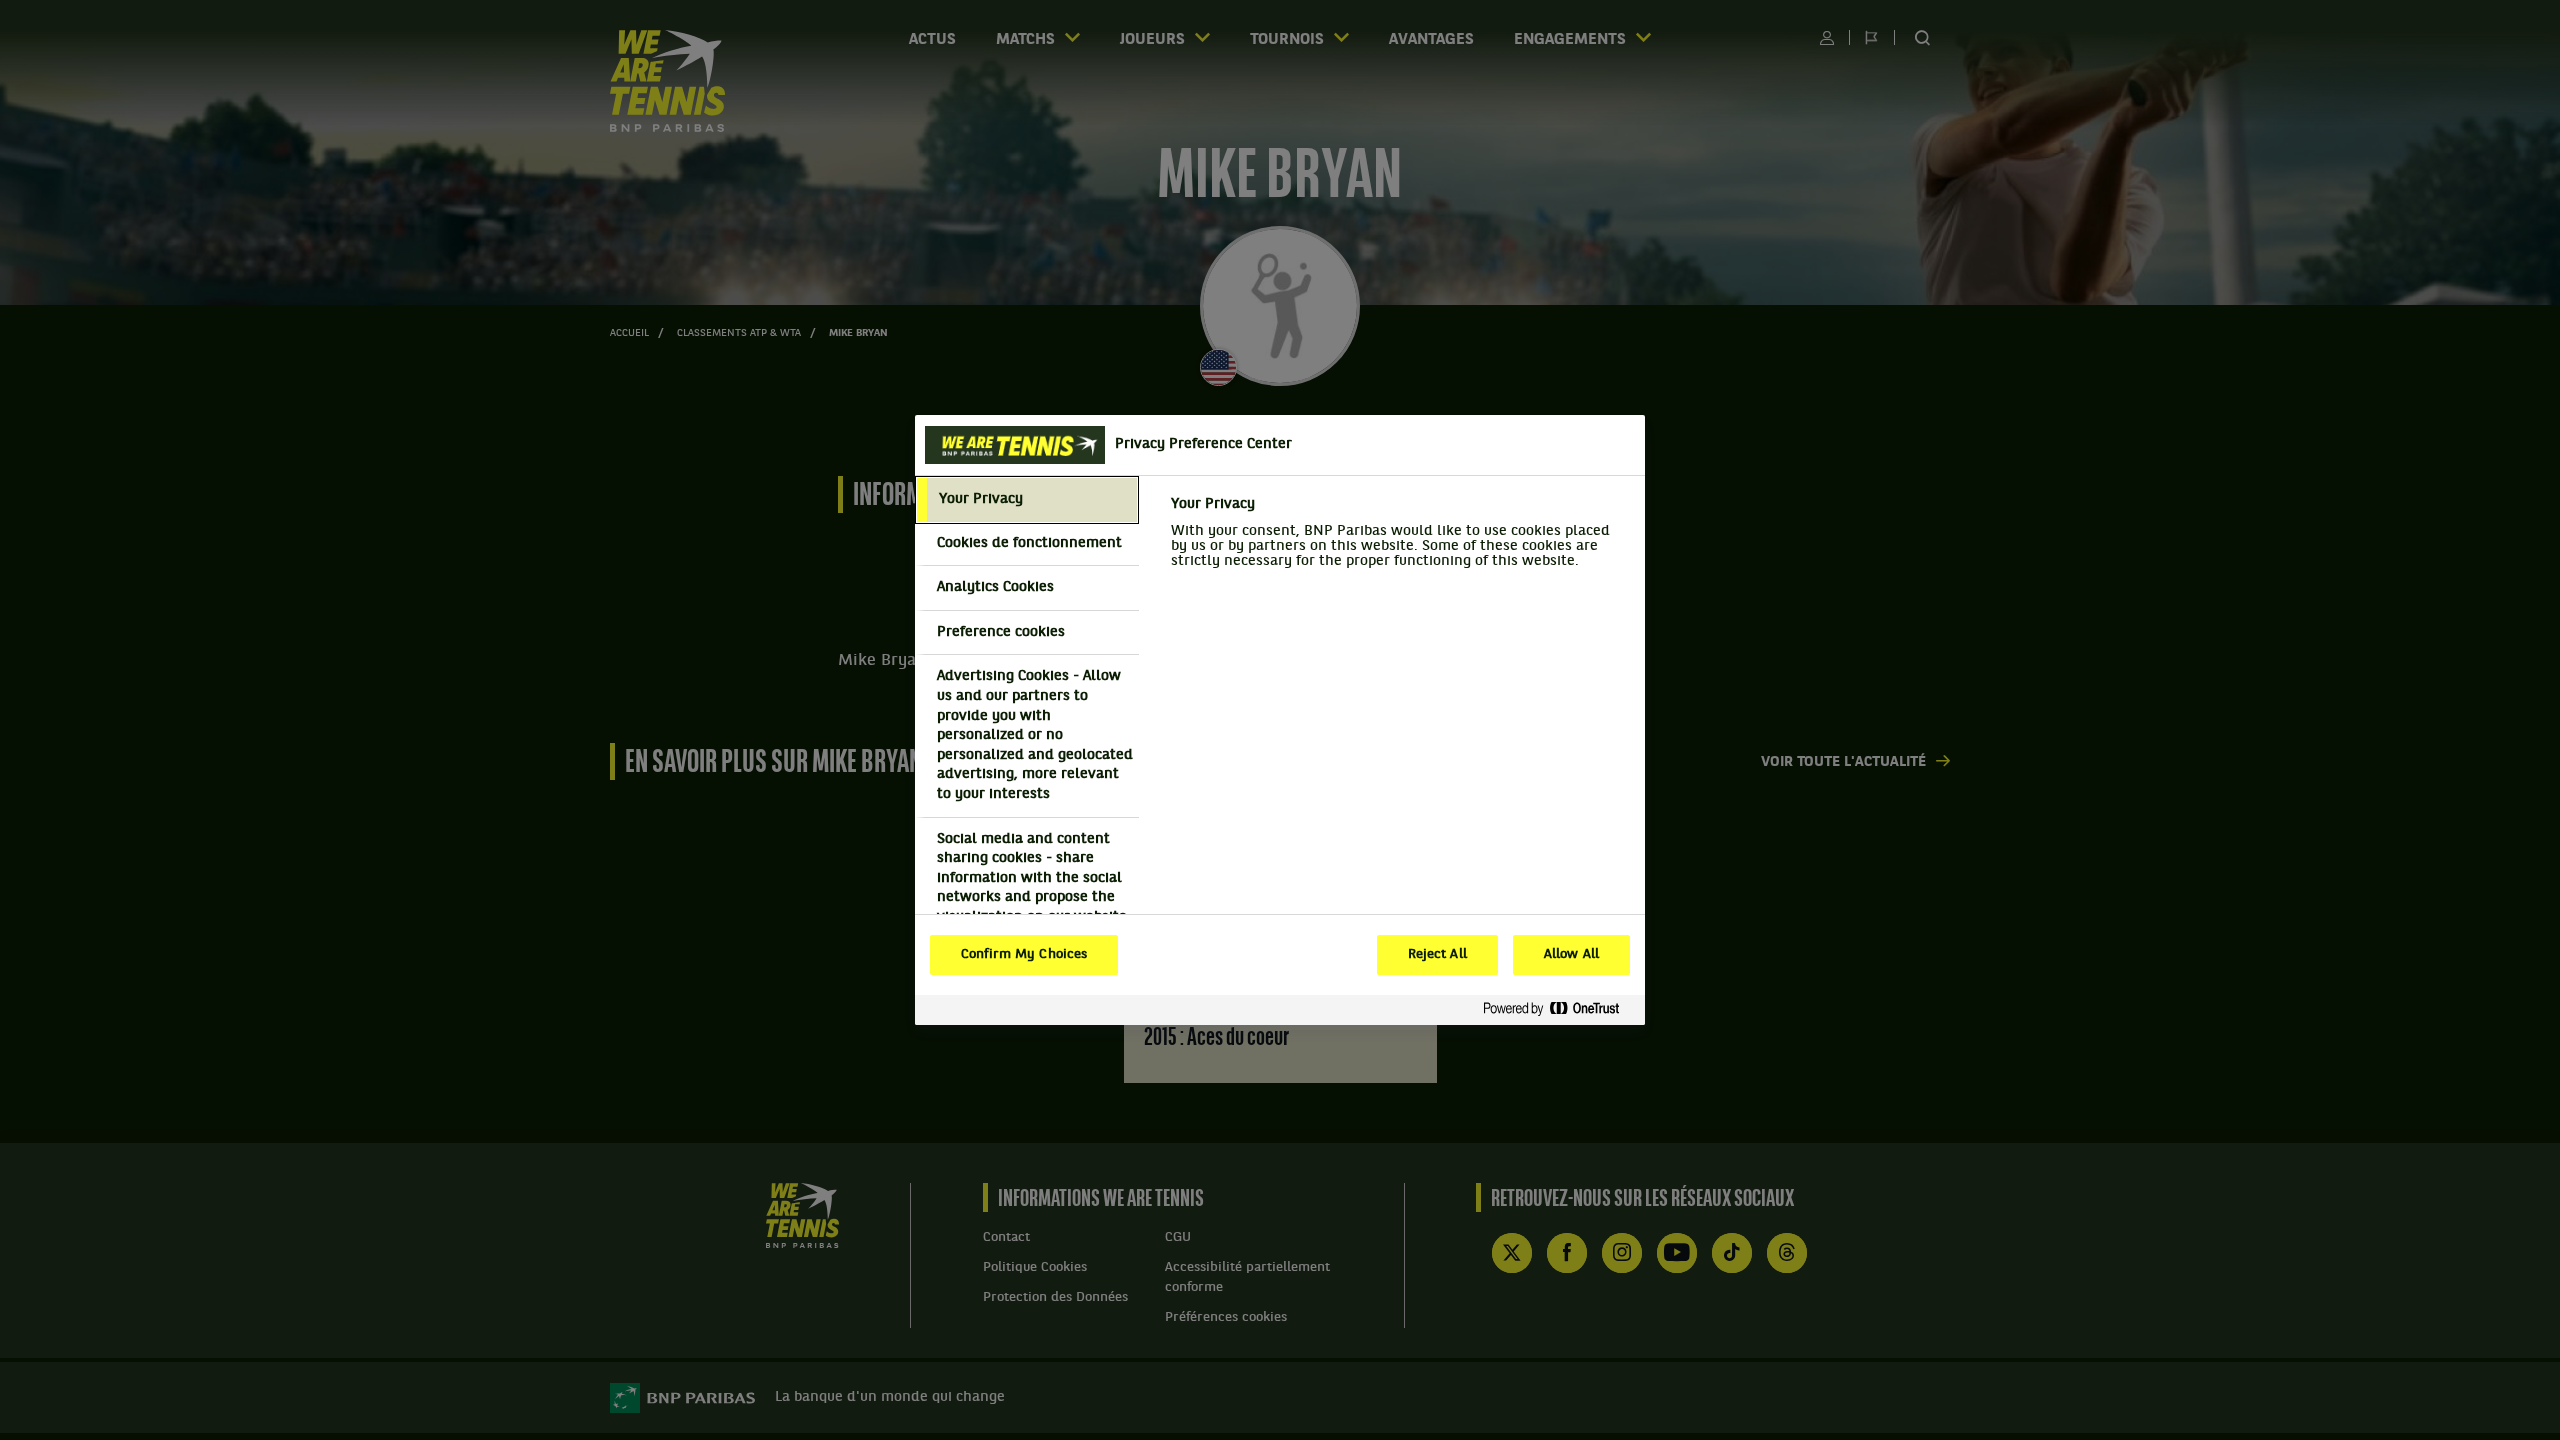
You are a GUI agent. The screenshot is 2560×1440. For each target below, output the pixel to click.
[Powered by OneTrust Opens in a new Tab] (1559, 1009)
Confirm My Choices (1024, 955)
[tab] (1027, 500)
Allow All (1571, 955)
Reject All (1437, 955)
